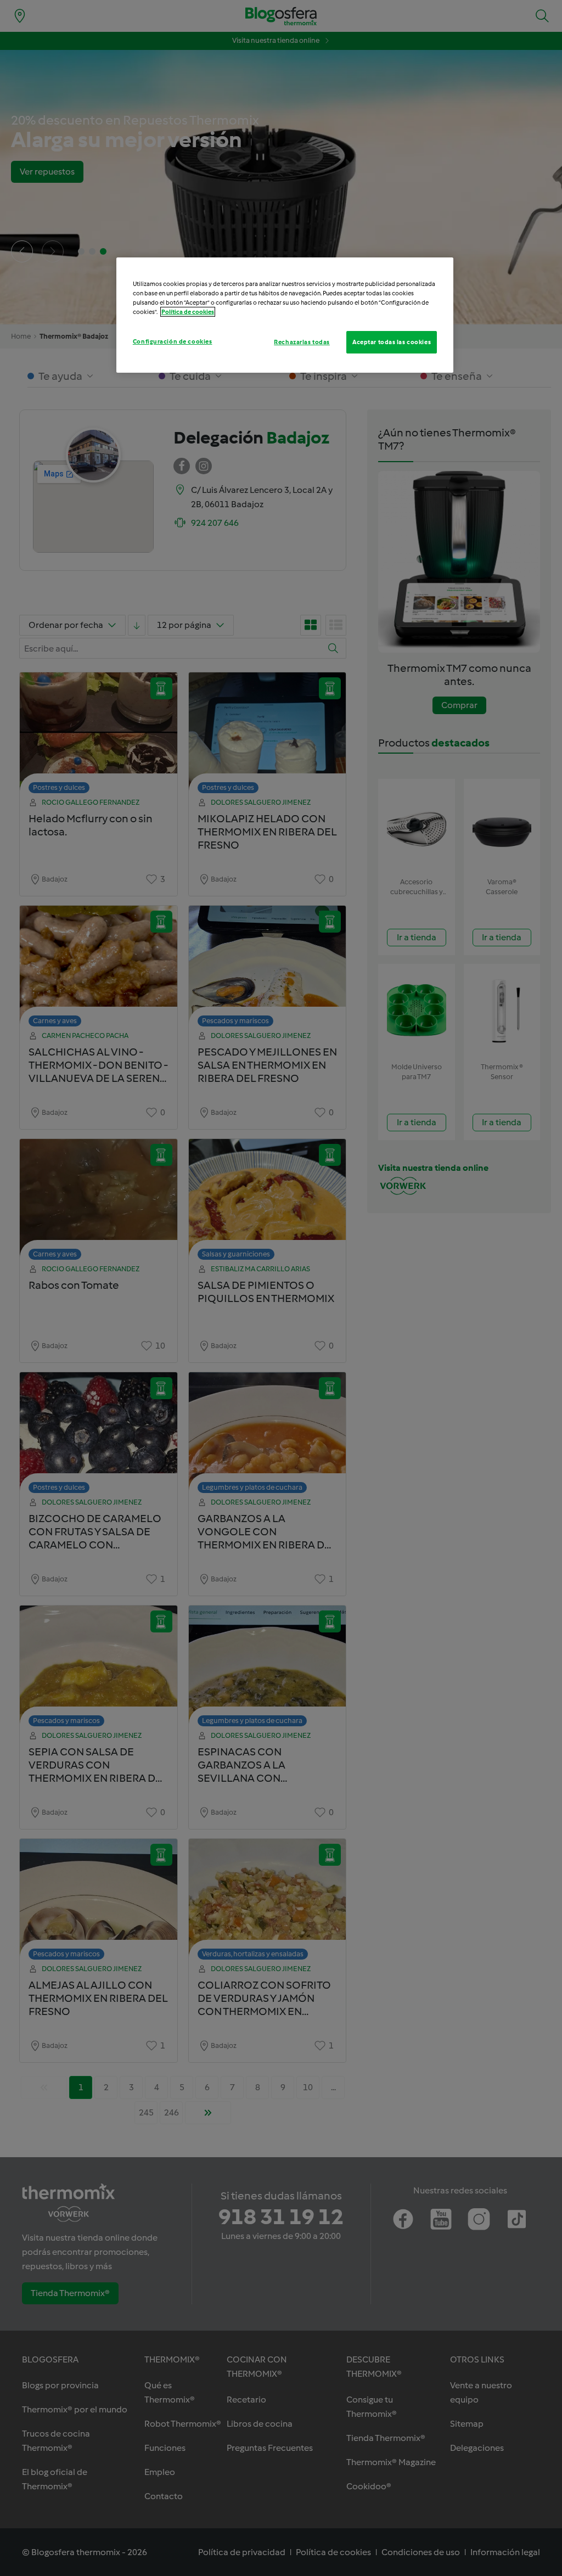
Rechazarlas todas (302, 342)
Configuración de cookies (173, 341)
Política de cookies (188, 312)
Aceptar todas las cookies (392, 342)
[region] (285, 315)
